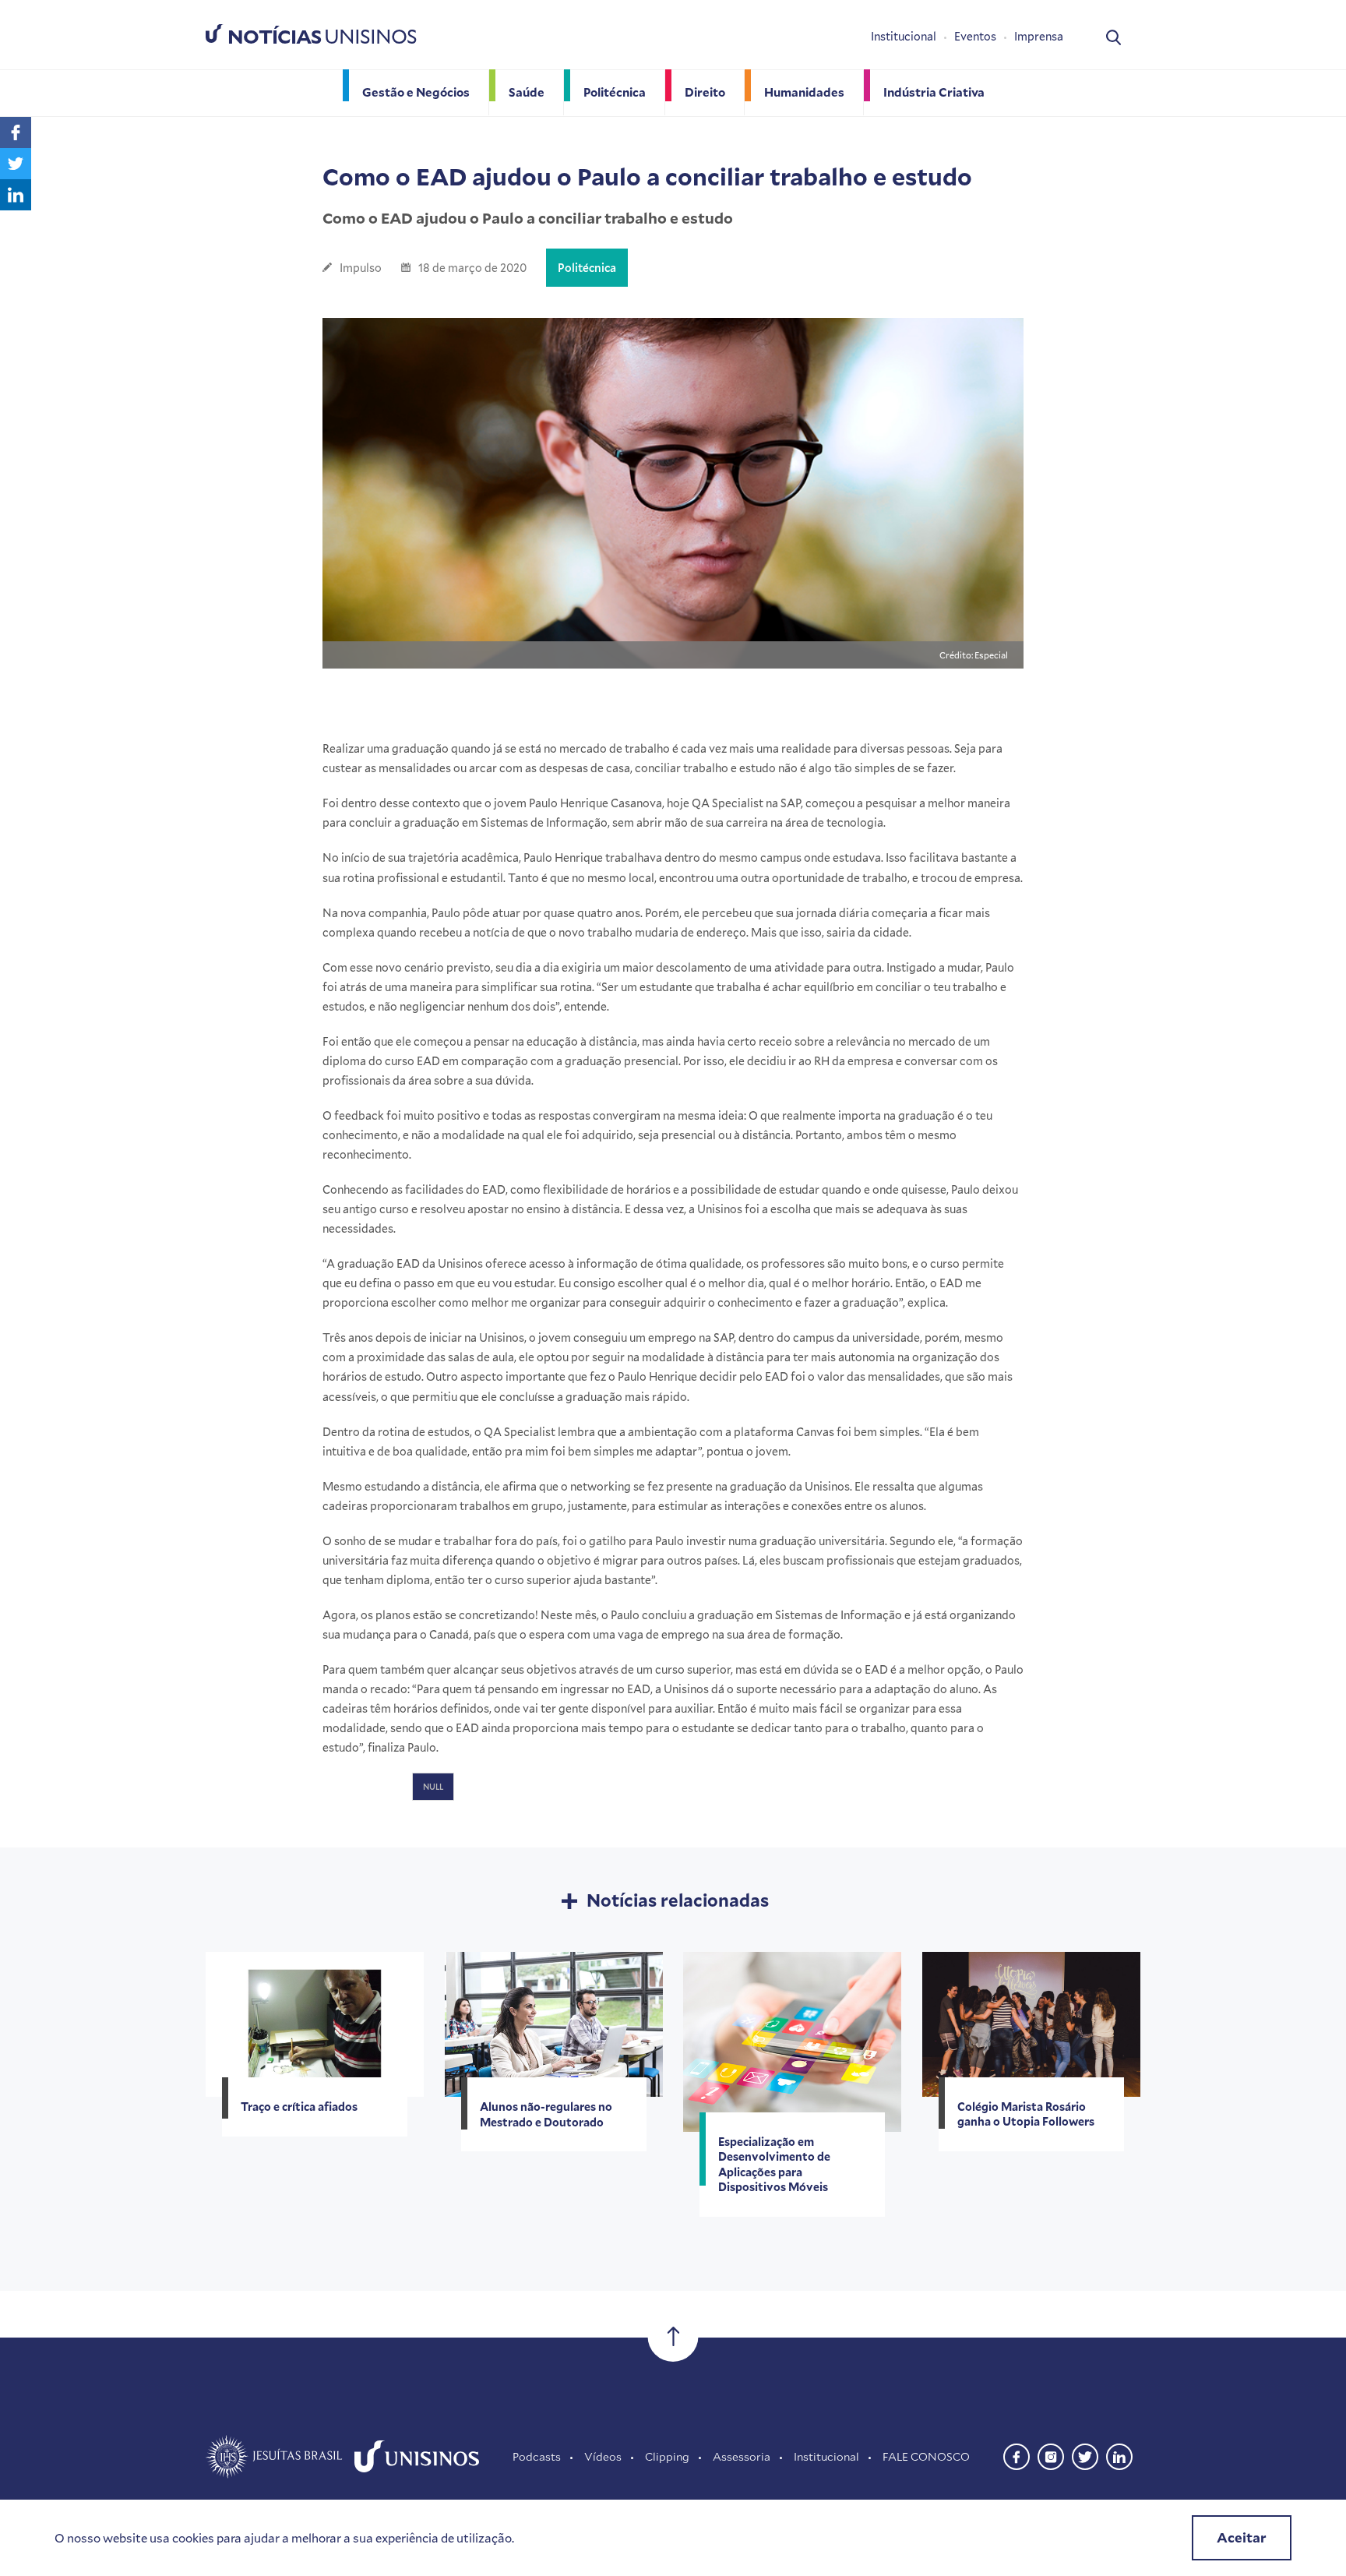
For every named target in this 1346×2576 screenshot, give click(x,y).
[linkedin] (1119, 2455)
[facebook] (1017, 2455)
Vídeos (603, 2456)
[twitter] (1085, 2455)
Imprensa (1039, 36)
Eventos (975, 36)
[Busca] (1113, 36)
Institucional (904, 36)
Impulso (361, 268)
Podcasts (537, 2456)
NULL (433, 1787)
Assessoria (742, 2456)
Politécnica (587, 268)
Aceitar (1242, 2537)
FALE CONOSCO (926, 2456)
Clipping (667, 2456)
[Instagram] (1051, 2455)
